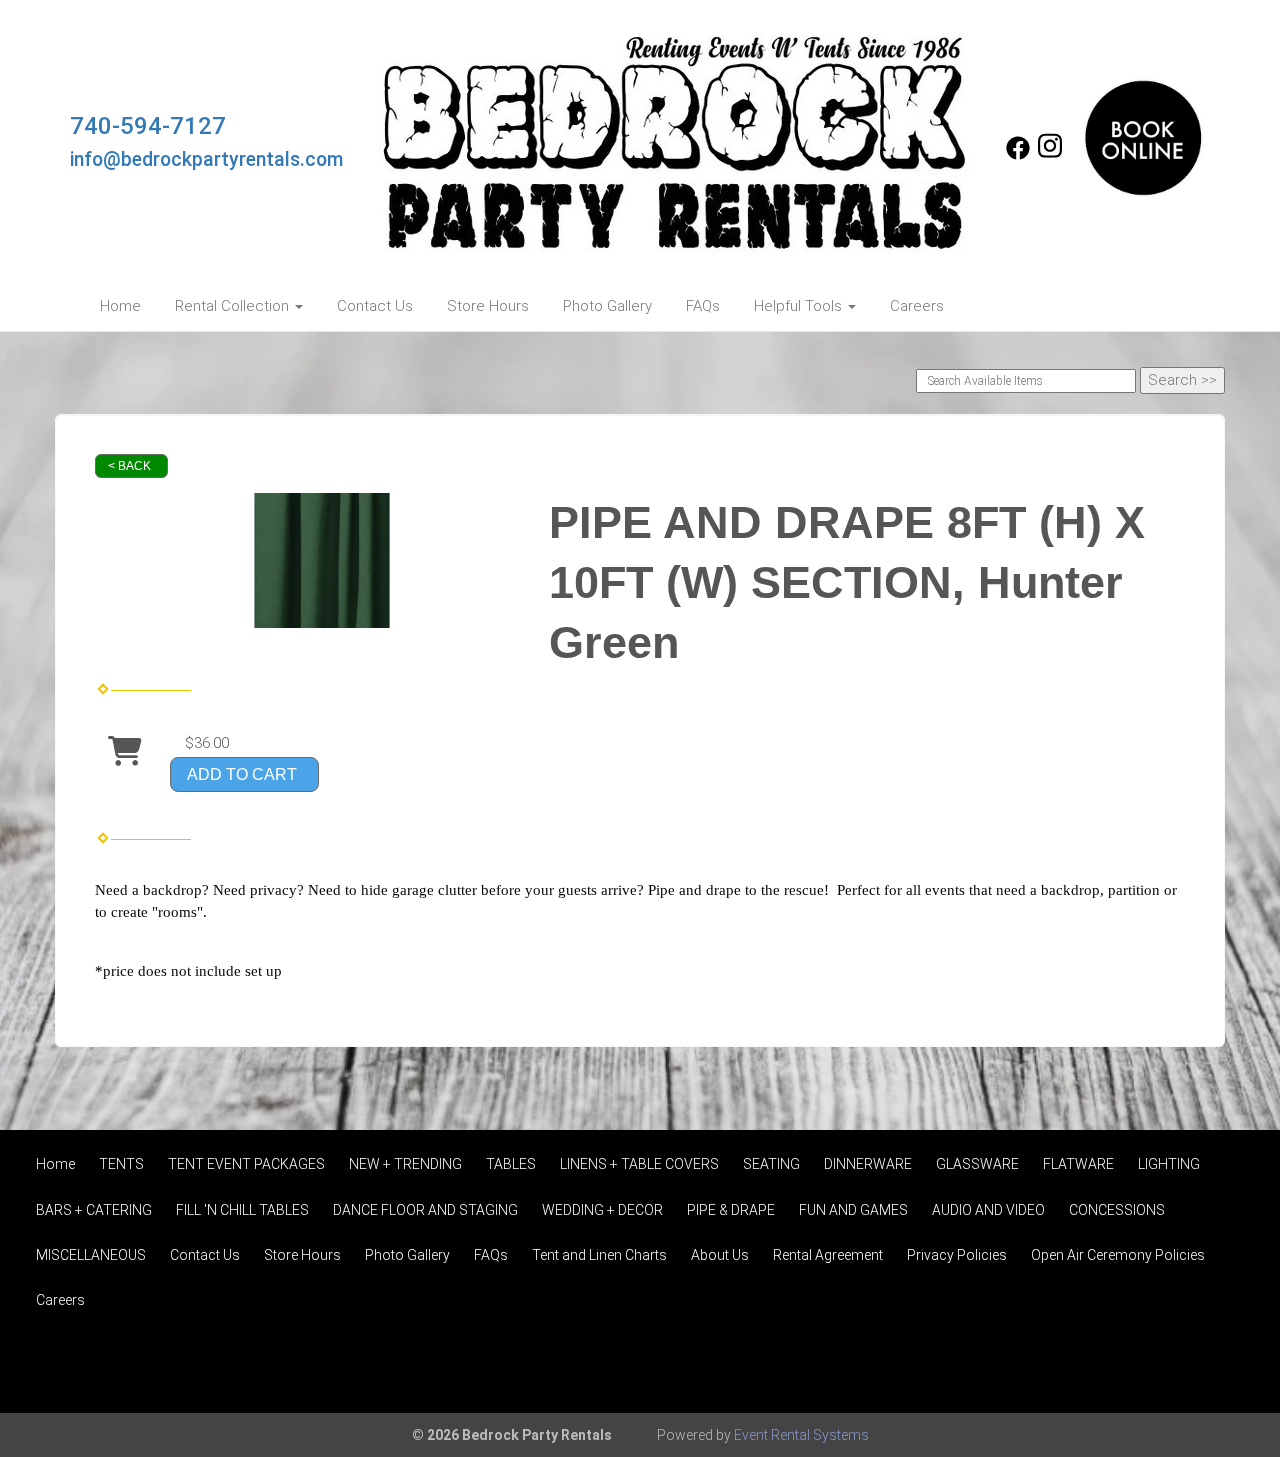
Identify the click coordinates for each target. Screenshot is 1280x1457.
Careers (917, 306)
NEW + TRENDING (405, 1164)
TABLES (511, 1164)
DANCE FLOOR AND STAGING (425, 1210)
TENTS (121, 1164)
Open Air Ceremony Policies (1118, 1255)
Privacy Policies (957, 1255)
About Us (720, 1255)
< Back (129, 466)
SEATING (771, 1164)
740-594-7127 (148, 126)
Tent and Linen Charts (599, 1255)
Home (120, 306)
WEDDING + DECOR (602, 1210)
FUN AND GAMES (853, 1210)
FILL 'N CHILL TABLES (242, 1210)
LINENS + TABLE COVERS (639, 1164)
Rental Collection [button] (234, 306)
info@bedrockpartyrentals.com (207, 159)
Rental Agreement (828, 1255)
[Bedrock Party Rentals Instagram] (1050, 155)
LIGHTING (1169, 1164)
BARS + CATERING (94, 1210)
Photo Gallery (607, 306)
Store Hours (488, 306)
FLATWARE (1078, 1164)
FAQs (703, 306)
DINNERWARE (868, 1164)
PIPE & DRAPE (731, 1210)
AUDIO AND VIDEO (988, 1210)
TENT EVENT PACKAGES (246, 1164)
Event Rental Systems (801, 1435)
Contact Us (375, 306)
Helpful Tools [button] (800, 306)
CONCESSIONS (1117, 1210)
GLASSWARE (977, 1164)
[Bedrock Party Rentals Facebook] (1018, 155)
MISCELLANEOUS (91, 1255)
